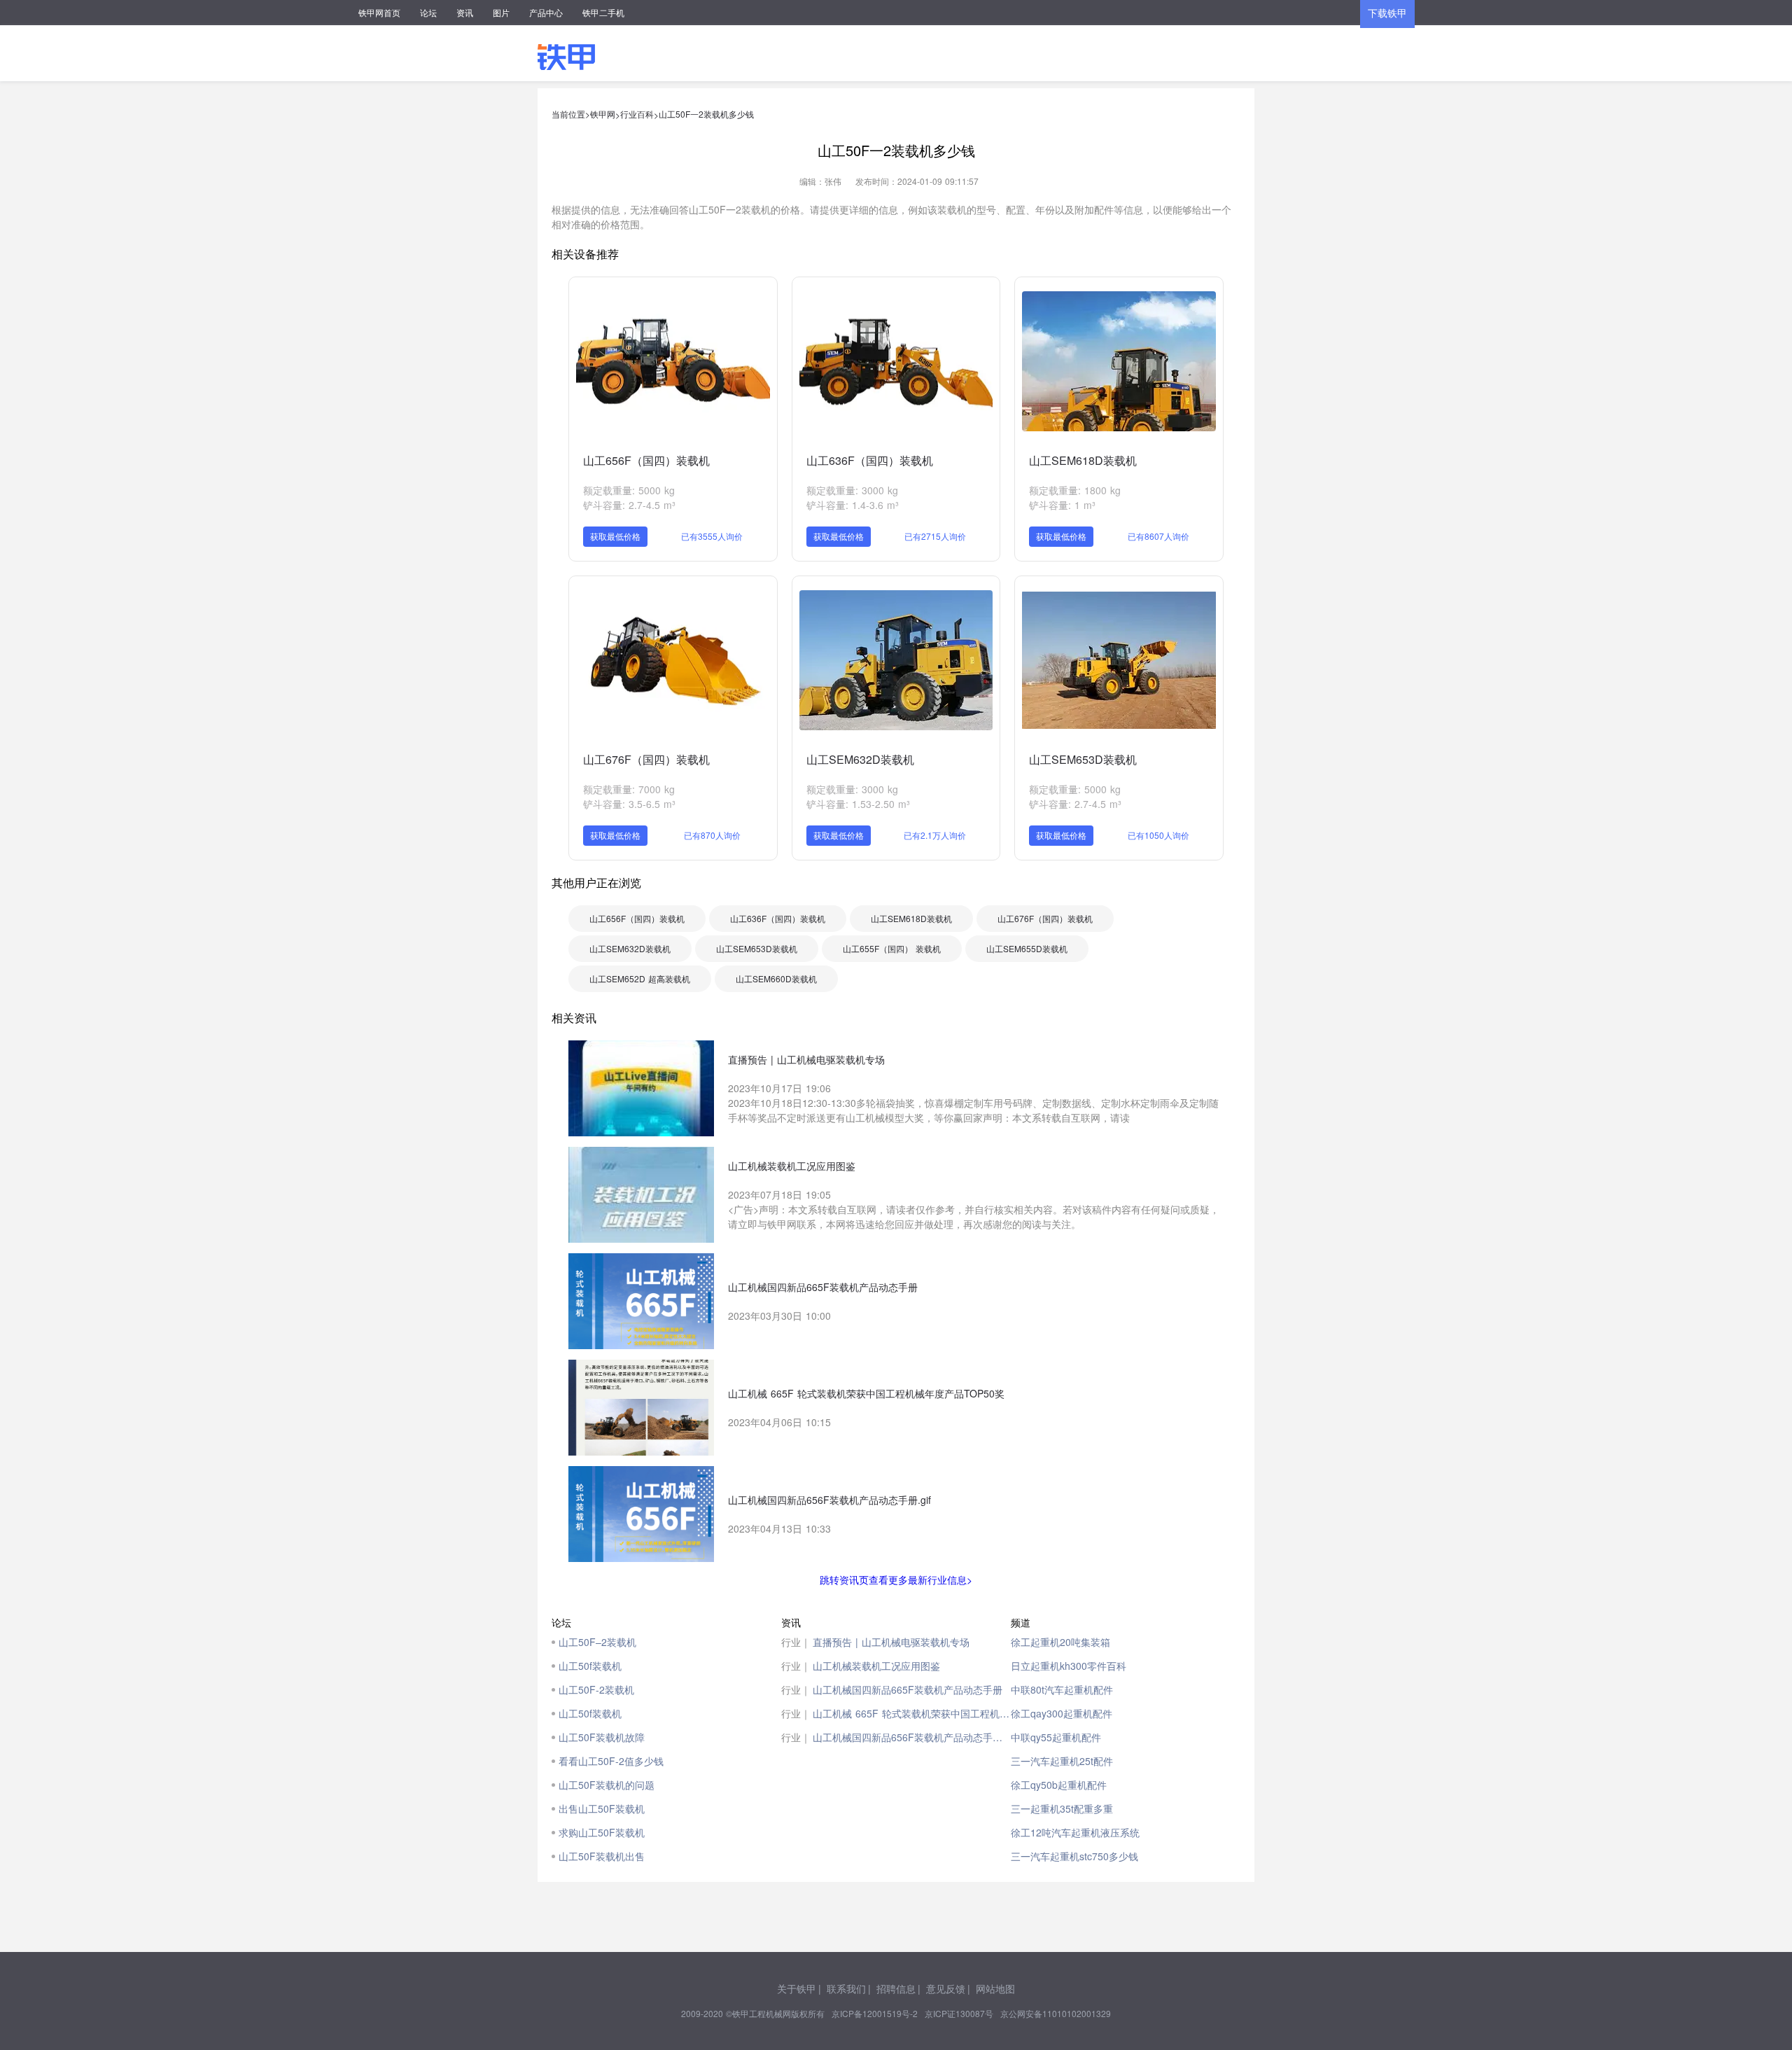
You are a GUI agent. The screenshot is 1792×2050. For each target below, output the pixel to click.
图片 (501, 12)
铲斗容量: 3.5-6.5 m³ (629, 804)
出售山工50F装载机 (602, 1808)
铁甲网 (603, 114)
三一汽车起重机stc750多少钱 (1074, 1856)
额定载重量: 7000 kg (629, 789)
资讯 (465, 12)
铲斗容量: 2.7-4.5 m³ (629, 505)
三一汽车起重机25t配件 (1062, 1761)
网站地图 (995, 1988)
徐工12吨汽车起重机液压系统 (1075, 1832)
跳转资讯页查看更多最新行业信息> (896, 1580)
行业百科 (637, 114)
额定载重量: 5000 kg (629, 490)
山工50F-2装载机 (596, 1689)
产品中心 (546, 12)
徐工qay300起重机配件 (1062, 1713)
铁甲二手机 (603, 12)
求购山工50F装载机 (602, 1832)
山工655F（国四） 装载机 (892, 948)
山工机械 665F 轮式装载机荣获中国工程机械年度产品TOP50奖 (912, 1713)
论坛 (428, 12)
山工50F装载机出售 (602, 1856)
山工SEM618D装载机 (1083, 460)
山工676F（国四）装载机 (646, 759)
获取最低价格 (615, 536)
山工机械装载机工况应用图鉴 (876, 1666)
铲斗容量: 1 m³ (1062, 505)
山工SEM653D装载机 (1083, 759)
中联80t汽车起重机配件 (1062, 1689)
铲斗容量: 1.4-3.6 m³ (853, 505)
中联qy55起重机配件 (1056, 1737)
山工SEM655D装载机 (1027, 948)
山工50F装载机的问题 (607, 1785)
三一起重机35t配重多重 (1062, 1808)
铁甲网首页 (379, 12)
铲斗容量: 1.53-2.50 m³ (858, 804)
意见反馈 (946, 1988)
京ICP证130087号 (959, 2013)
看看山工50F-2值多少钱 (611, 1761)
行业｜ (796, 1642)
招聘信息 (896, 1988)
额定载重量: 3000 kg (852, 490)
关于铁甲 (797, 1988)
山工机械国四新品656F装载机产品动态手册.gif (912, 1737)
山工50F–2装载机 (597, 1642)
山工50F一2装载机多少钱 (706, 114)
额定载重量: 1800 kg (1075, 490)
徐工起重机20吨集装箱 (1060, 1642)
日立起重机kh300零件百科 (1069, 1666)
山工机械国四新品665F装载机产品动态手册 (908, 1689)
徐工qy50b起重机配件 (1059, 1785)
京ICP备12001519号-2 (875, 2013)
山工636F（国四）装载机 (870, 460)
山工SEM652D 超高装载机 (640, 978)
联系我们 (846, 1988)
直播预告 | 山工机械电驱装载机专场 (891, 1642)
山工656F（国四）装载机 (646, 460)
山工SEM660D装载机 (776, 978)
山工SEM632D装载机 (860, 759)
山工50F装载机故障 (602, 1737)
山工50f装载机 (590, 1666)
